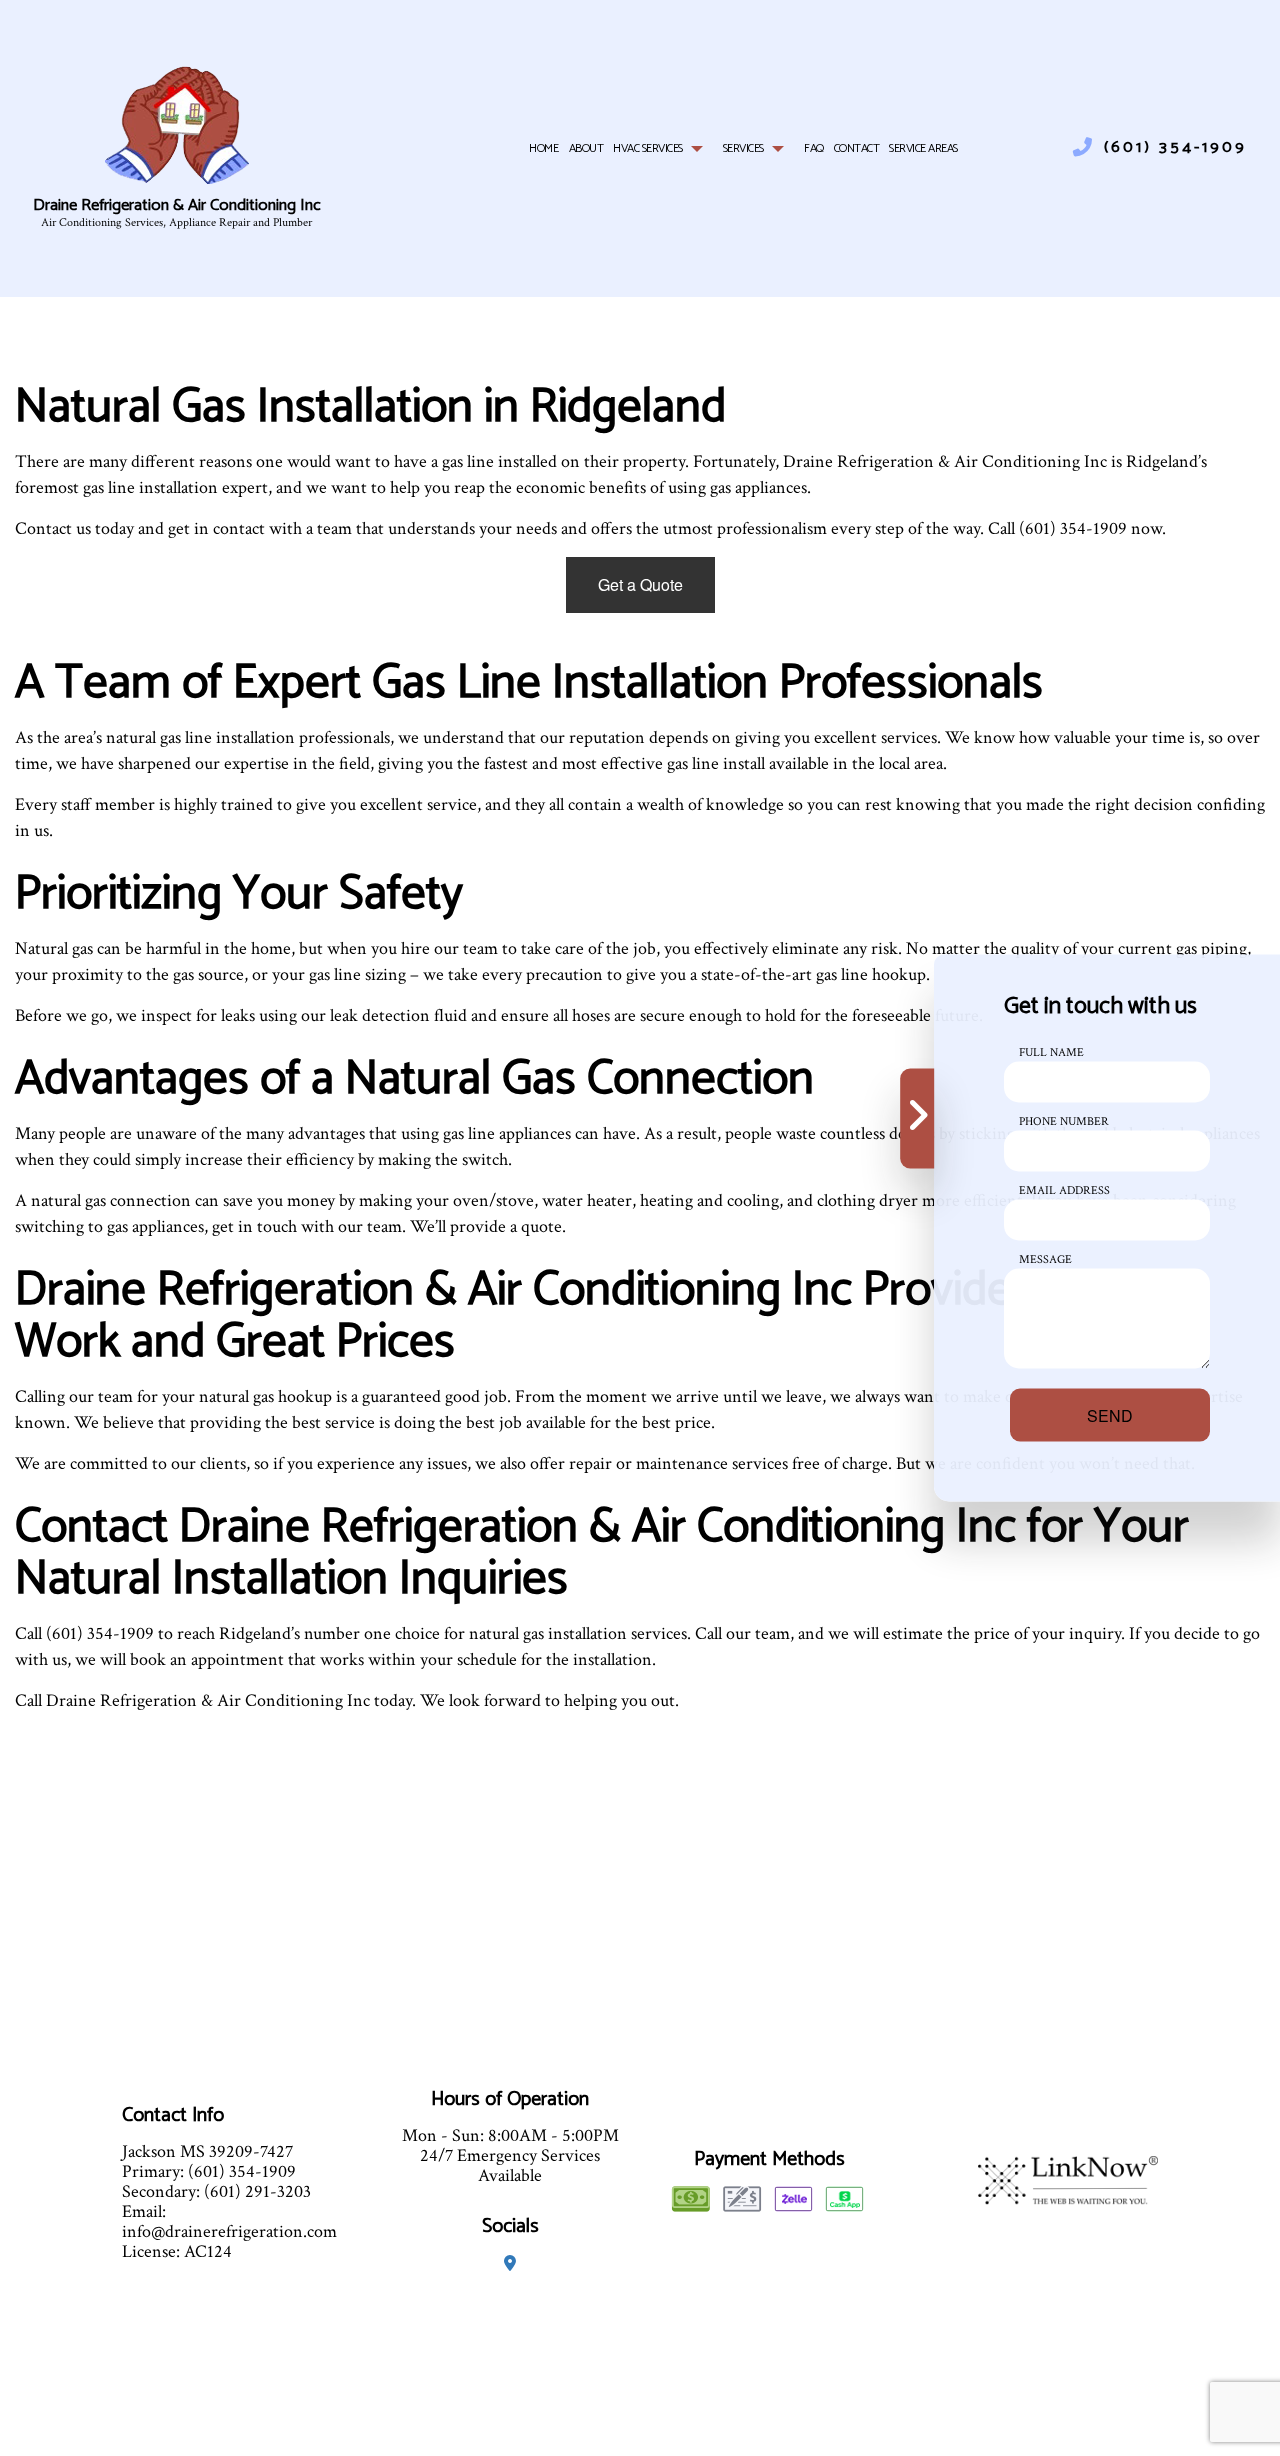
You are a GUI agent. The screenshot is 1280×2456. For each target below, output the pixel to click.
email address (1064, 1190)
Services (743, 148)
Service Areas (923, 148)
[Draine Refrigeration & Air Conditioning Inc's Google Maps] (510, 2264)
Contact (857, 148)
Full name (1051, 1052)
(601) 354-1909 (1175, 148)
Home (543, 148)
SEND (1110, 1415)
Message (1045, 1259)
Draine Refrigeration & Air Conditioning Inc (177, 206)
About (586, 148)
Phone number (1064, 1121)
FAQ (814, 148)
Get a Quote (640, 584)
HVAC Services (648, 148)
